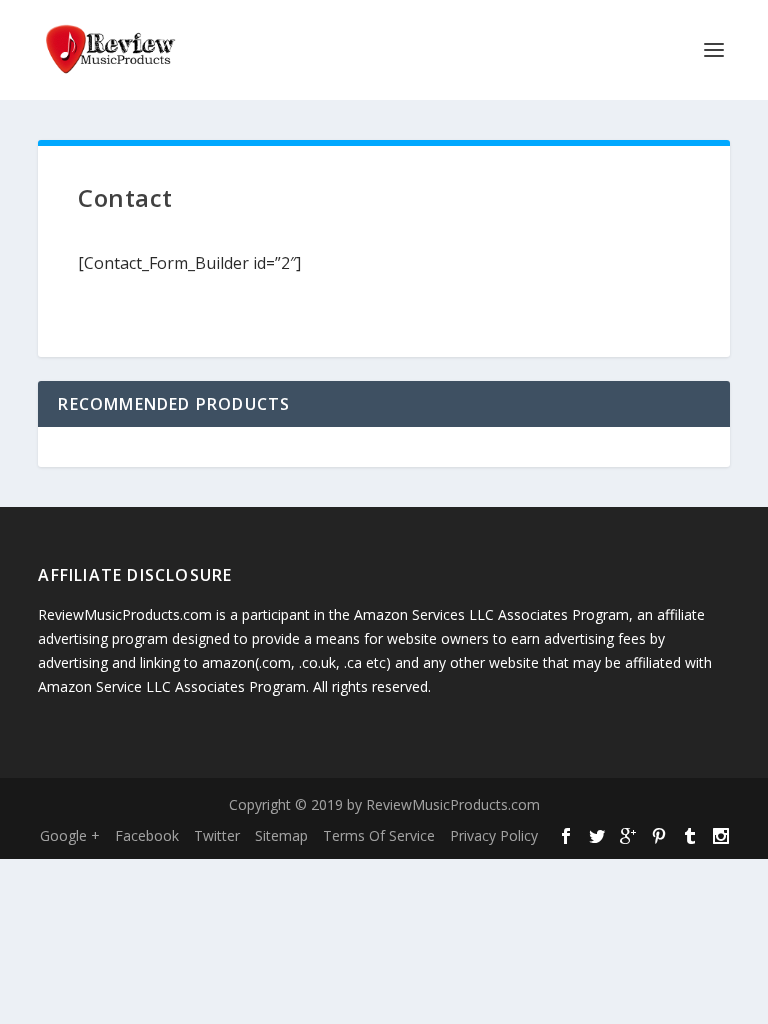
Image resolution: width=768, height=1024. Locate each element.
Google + (70, 835)
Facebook (147, 835)
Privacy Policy (494, 835)
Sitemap (281, 835)
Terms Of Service (379, 835)
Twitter (217, 835)
